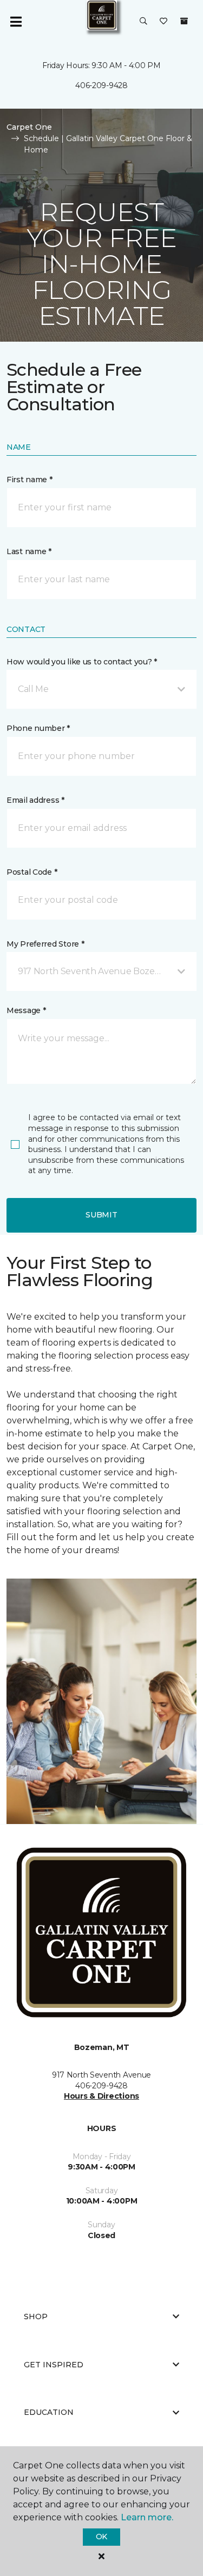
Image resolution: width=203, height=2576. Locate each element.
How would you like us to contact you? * (82, 662)
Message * (26, 1010)
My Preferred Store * (45, 944)
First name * (30, 480)
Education (49, 2412)
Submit (101, 1215)
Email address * (35, 800)
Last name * (29, 551)
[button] (143, 22)
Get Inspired (54, 2365)
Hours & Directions (101, 2096)
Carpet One (29, 127)
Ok (101, 2537)
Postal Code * (32, 872)
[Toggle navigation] (16, 22)
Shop (36, 2317)
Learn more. (147, 2517)
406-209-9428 (101, 85)
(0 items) (184, 21)
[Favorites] (163, 22)
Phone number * (38, 728)
